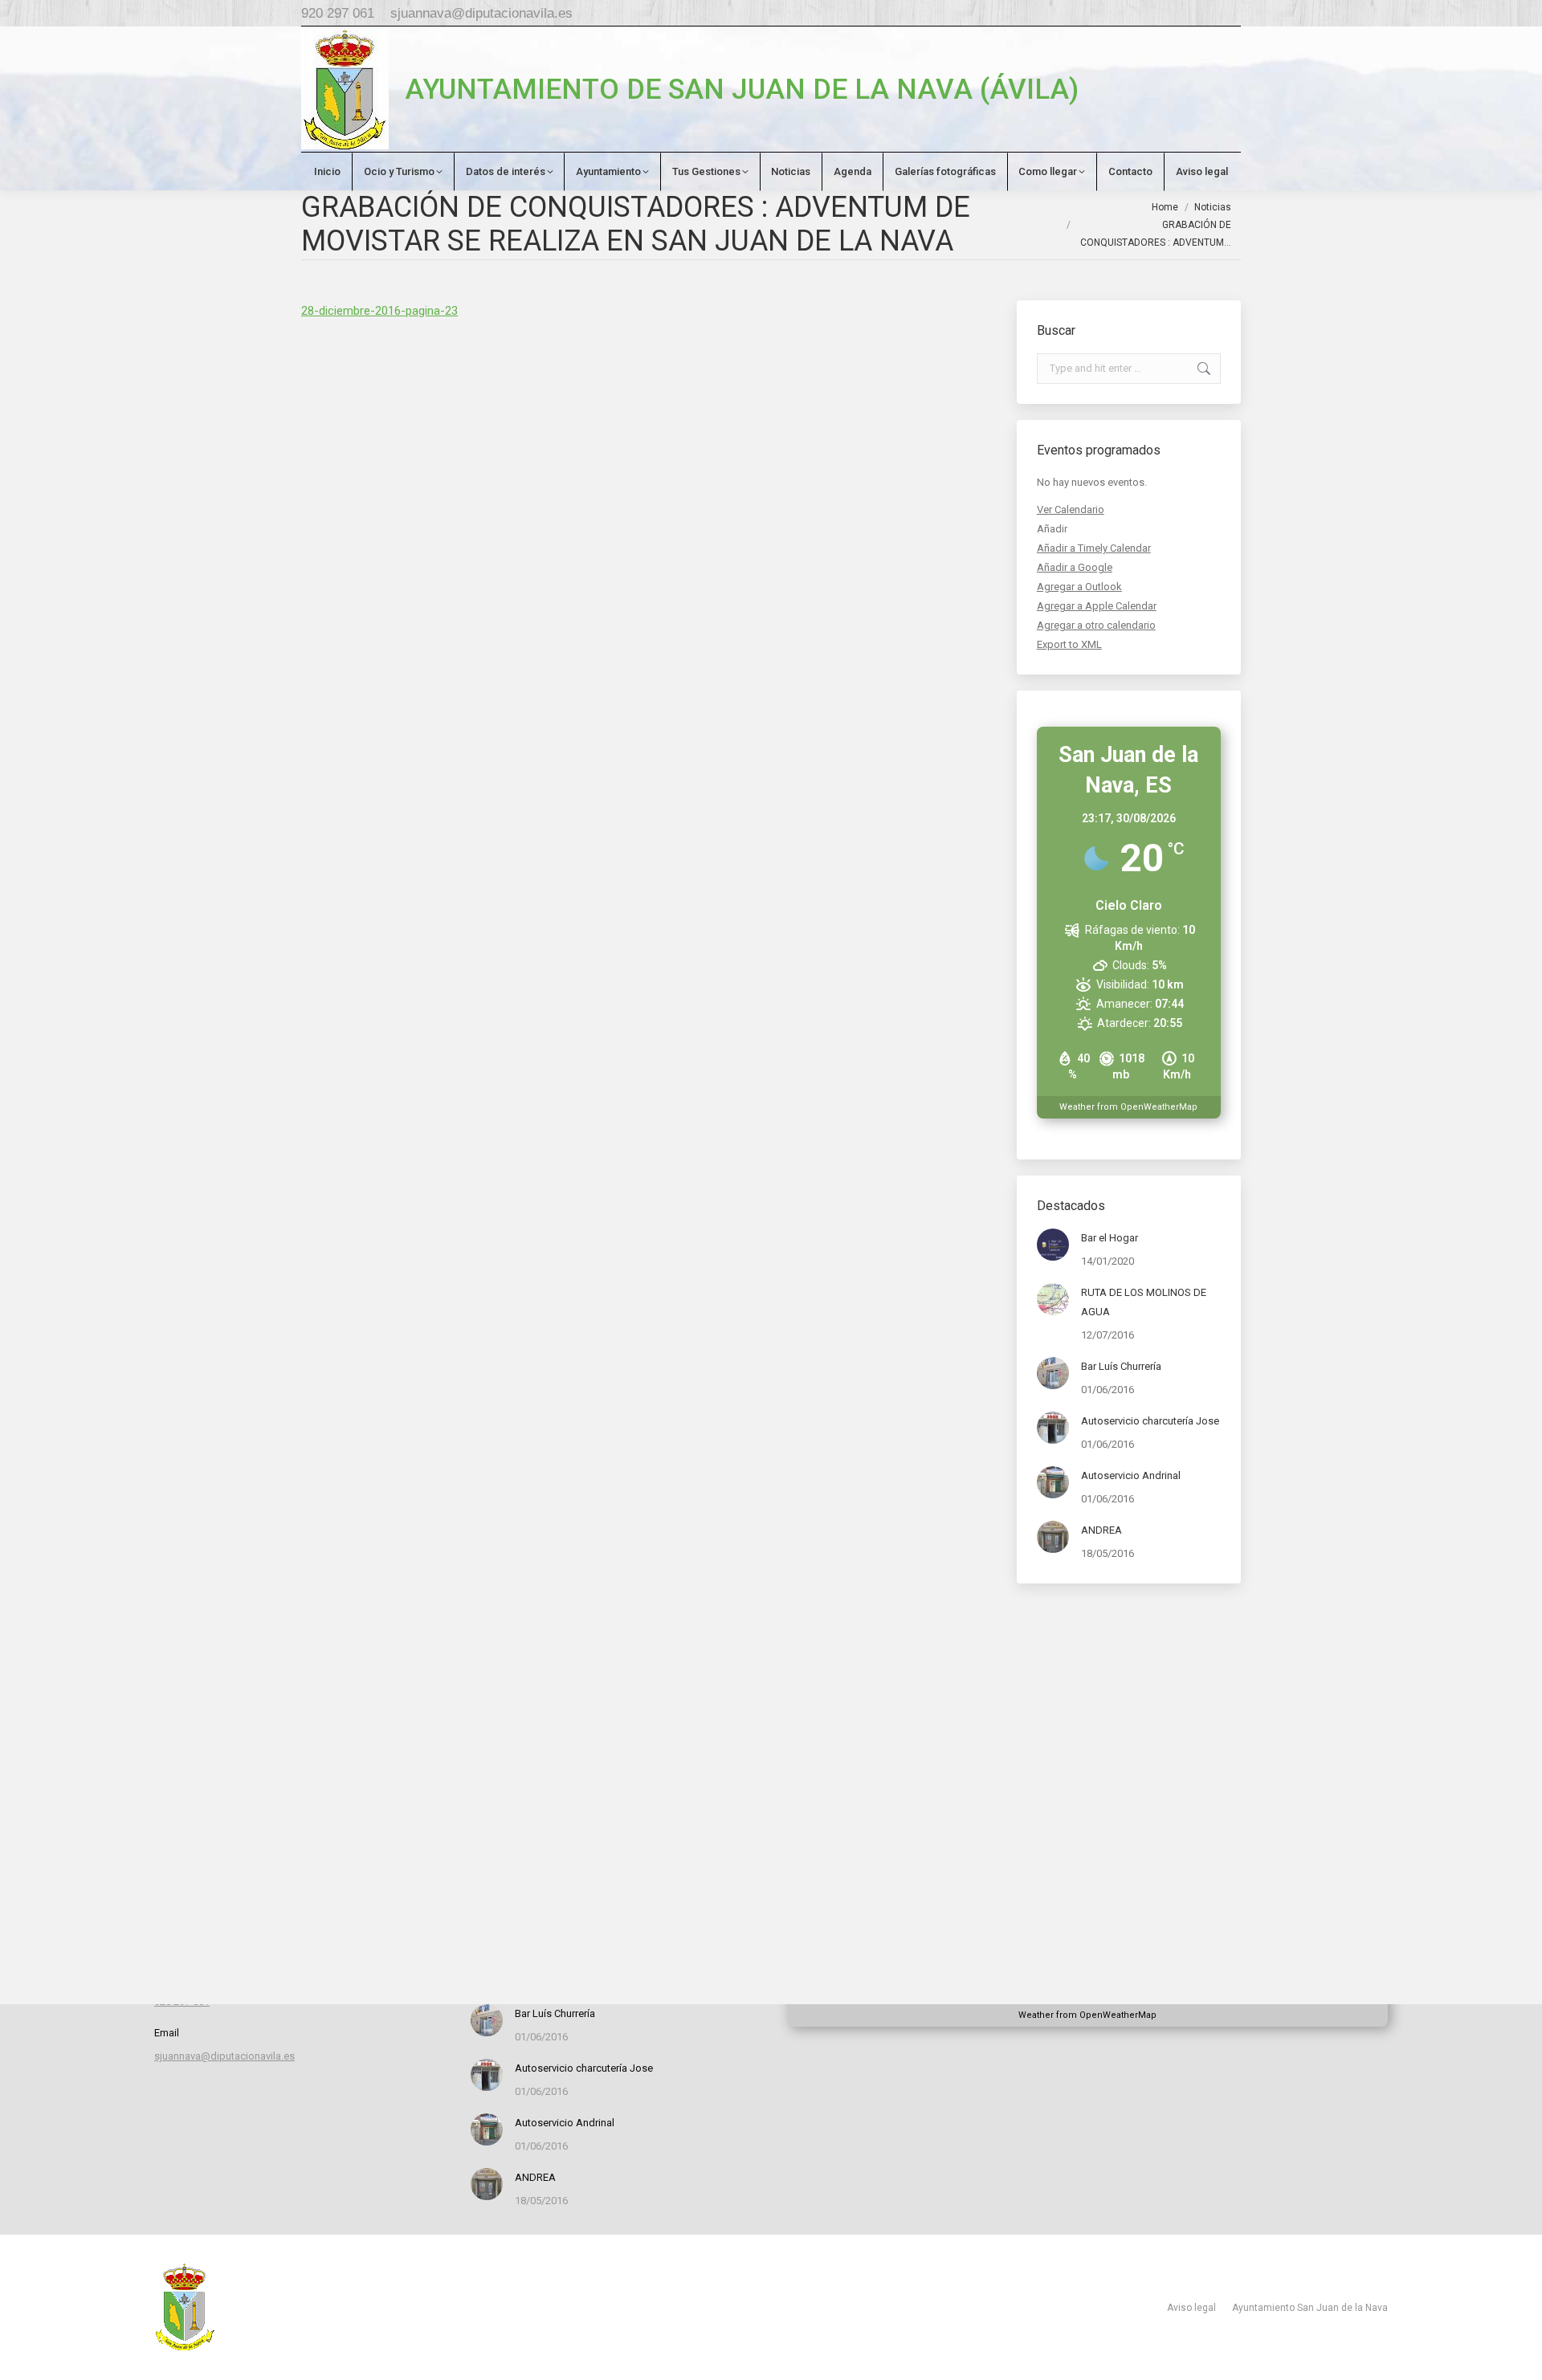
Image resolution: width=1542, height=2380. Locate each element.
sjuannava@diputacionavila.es (481, 13)
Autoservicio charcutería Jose (1150, 1421)
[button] (1052, 529)
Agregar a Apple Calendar (1097, 606)
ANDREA (1101, 1530)
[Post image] (1053, 1245)
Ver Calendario (1071, 509)
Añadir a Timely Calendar (1094, 548)
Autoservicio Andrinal (1131, 1475)
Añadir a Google (1075, 567)
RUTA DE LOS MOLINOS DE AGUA (1144, 1302)
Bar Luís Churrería (1121, 1366)
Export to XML (1069, 644)
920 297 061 (338, 13)
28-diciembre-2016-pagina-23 (379, 311)
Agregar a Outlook (1079, 587)
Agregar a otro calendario (1096, 625)
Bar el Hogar (1110, 1238)
